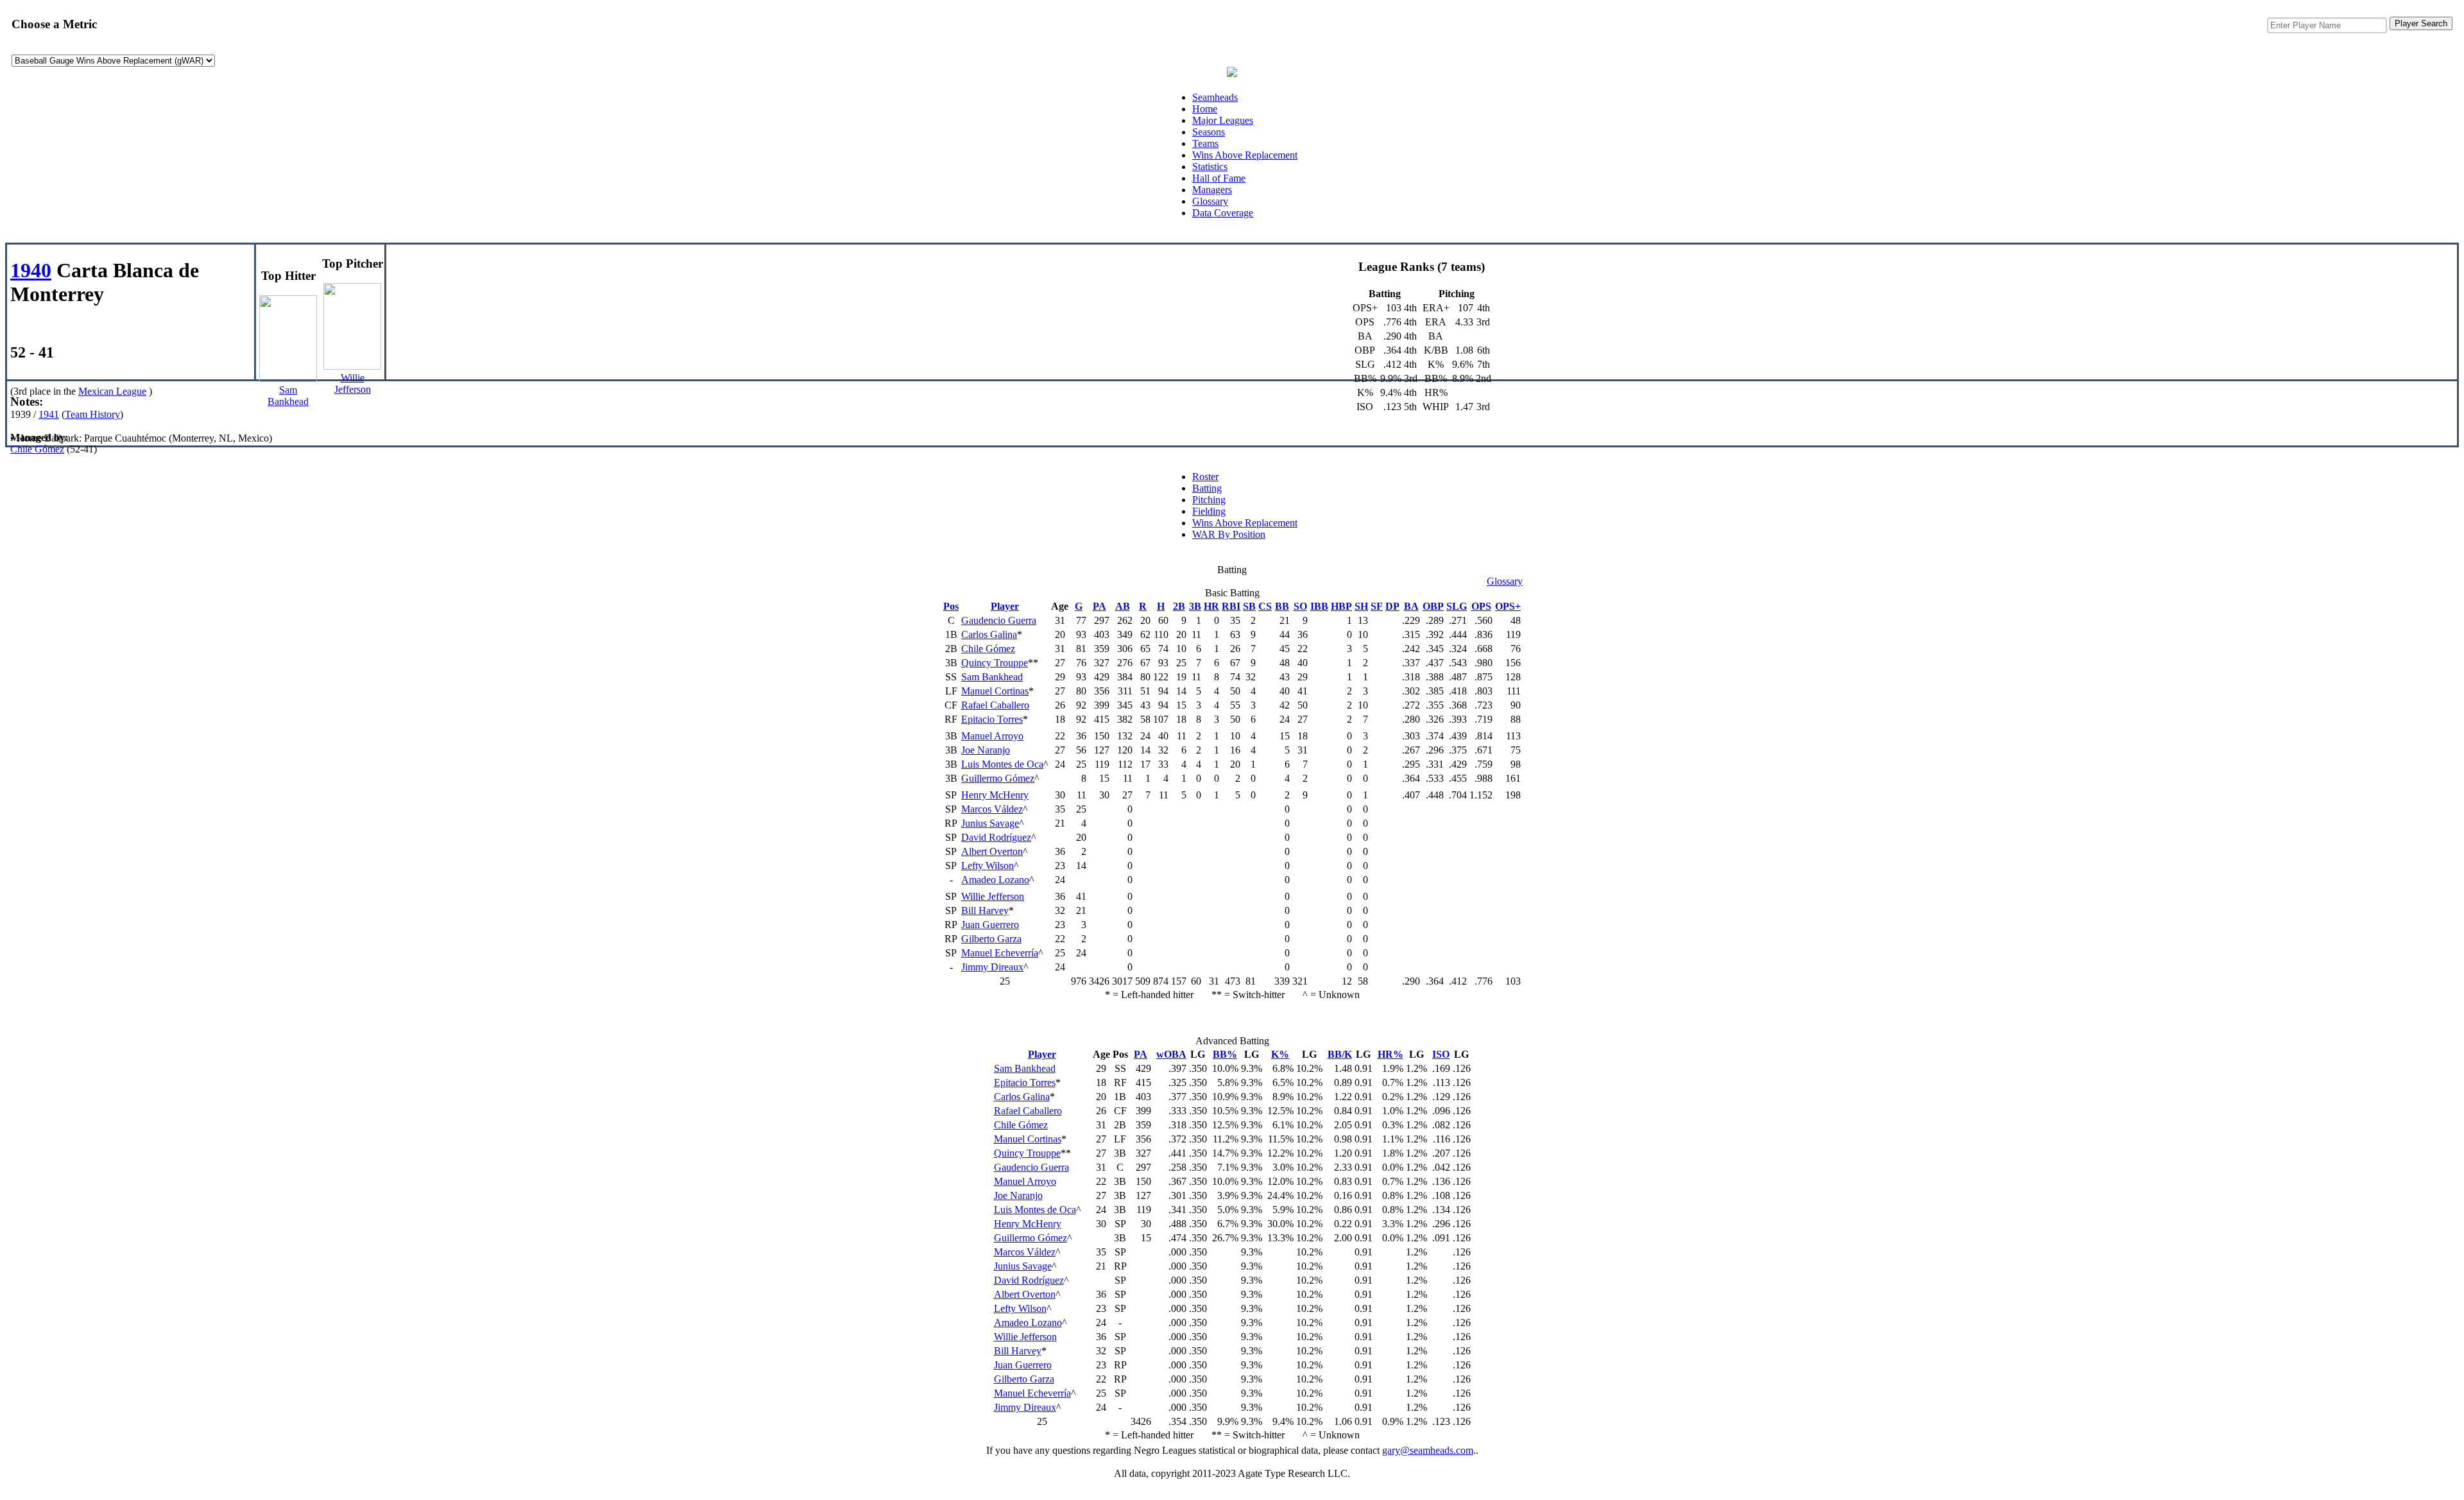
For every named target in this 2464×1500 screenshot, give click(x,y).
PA (1099, 606)
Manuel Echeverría (1000, 953)
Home (1205, 109)
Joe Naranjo (986, 750)
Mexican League (112, 391)
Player (1005, 606)
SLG (1457, 606)
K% (1280, 1054)
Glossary (1210, 201)
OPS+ (1508, 606)
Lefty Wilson (988, 866)
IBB (1319, 606)
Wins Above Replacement (1245, 155)
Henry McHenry (995, 795)
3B (1195, 606)
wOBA (1171, 1054)
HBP (1341, 606)
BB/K (1340, 1054)
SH (1361, 606)
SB (1249, 606)
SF (1377, 606)
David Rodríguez (996, 837)
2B (1179, 606)
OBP (1433, 606)
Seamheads (1215, 97)
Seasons (1209, 132)
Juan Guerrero (990, 925)
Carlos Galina (989, 634)
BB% (1225, 1054)
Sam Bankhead (992, 677)
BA (1411, 606)
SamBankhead (288, 396)
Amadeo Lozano (995, 880)
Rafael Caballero (995, 705)
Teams (1205, 143)
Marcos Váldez (992, 809)
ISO (1441, 1054)
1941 (49, 414)
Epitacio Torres (992, 719)
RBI (1231, 606)
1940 (31, 270)
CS (1265, 606)
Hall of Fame (1219, 178)
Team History (92, 414)
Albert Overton (992, 851)
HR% (1390, 1054)
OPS (1481, 606)
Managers (1212, 190)
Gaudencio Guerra (999, 620)
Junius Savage (990, 823)
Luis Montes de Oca (1002, 764)
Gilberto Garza (991, 939)
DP (1392, 606)
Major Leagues (1223, 120)
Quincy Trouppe (995, 663)
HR (1211, 606)
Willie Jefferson (993, 896)
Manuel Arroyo (992, 736)
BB (1282, 606)
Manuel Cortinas (995, 691)
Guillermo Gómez (998, 778)
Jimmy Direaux (992, 967)
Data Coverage (1223, 213)
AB (1123, 606)
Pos (951, 606)
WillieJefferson (353, 384)
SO (1300, 606)
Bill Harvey (985, 910)
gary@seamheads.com (1428, 1450)
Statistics (1210, 167)
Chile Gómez (37, 449)
